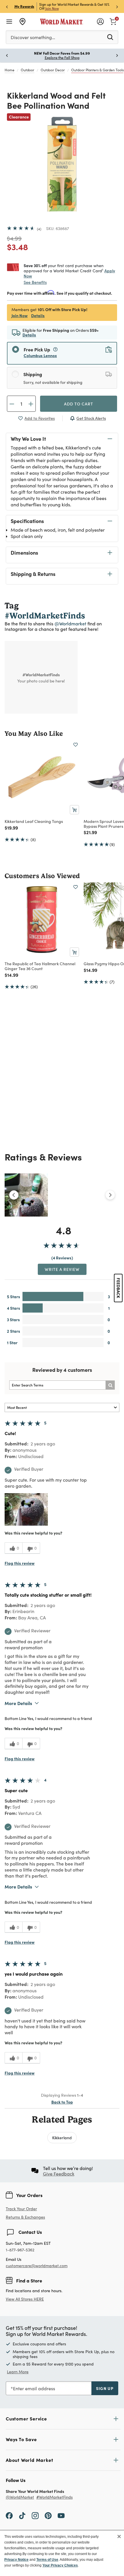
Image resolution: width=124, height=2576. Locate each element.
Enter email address (34, 2388)
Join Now (52, 8)
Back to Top (62, 2102)
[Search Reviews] (110, 1385)
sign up (105, 2388)
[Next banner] (117, 6)
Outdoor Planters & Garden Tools (97, 70)
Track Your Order (21, 2209)
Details (38, 315)
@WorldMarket (20, 2497)
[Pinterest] (48, 2515)
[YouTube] (61, 2515)
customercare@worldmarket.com (37, 2266)
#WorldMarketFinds (55, 2497)
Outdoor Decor (53, 70)
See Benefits (35, 282)
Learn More (18, 2372)
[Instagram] (35, 2515)
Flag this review (20, 1563)
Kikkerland (62, 2138)
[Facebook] (9, 2515)
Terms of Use (47, 2560)
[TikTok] (22, 2515)
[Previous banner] (7, 6)
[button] (26, 1509)
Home (10, 70)
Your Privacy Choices (60, 2565)
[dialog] (62, 2553)
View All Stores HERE (25, 2299)
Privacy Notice (16, 2560)
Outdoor (28, 70)
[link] (113, 21)
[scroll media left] (14, 1195)
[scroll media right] (110, 1195)
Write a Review (62, 1269)
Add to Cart (79, 404)
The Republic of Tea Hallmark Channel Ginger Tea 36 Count (40, 966)
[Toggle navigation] (9, 22)
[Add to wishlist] (76, 745)
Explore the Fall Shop (62, 58)
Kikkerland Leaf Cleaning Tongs (34, 821)
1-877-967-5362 (20, 2250)
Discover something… (33, 37)
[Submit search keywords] (110, 37)
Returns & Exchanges (25, 2217)
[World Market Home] (62, 22)
